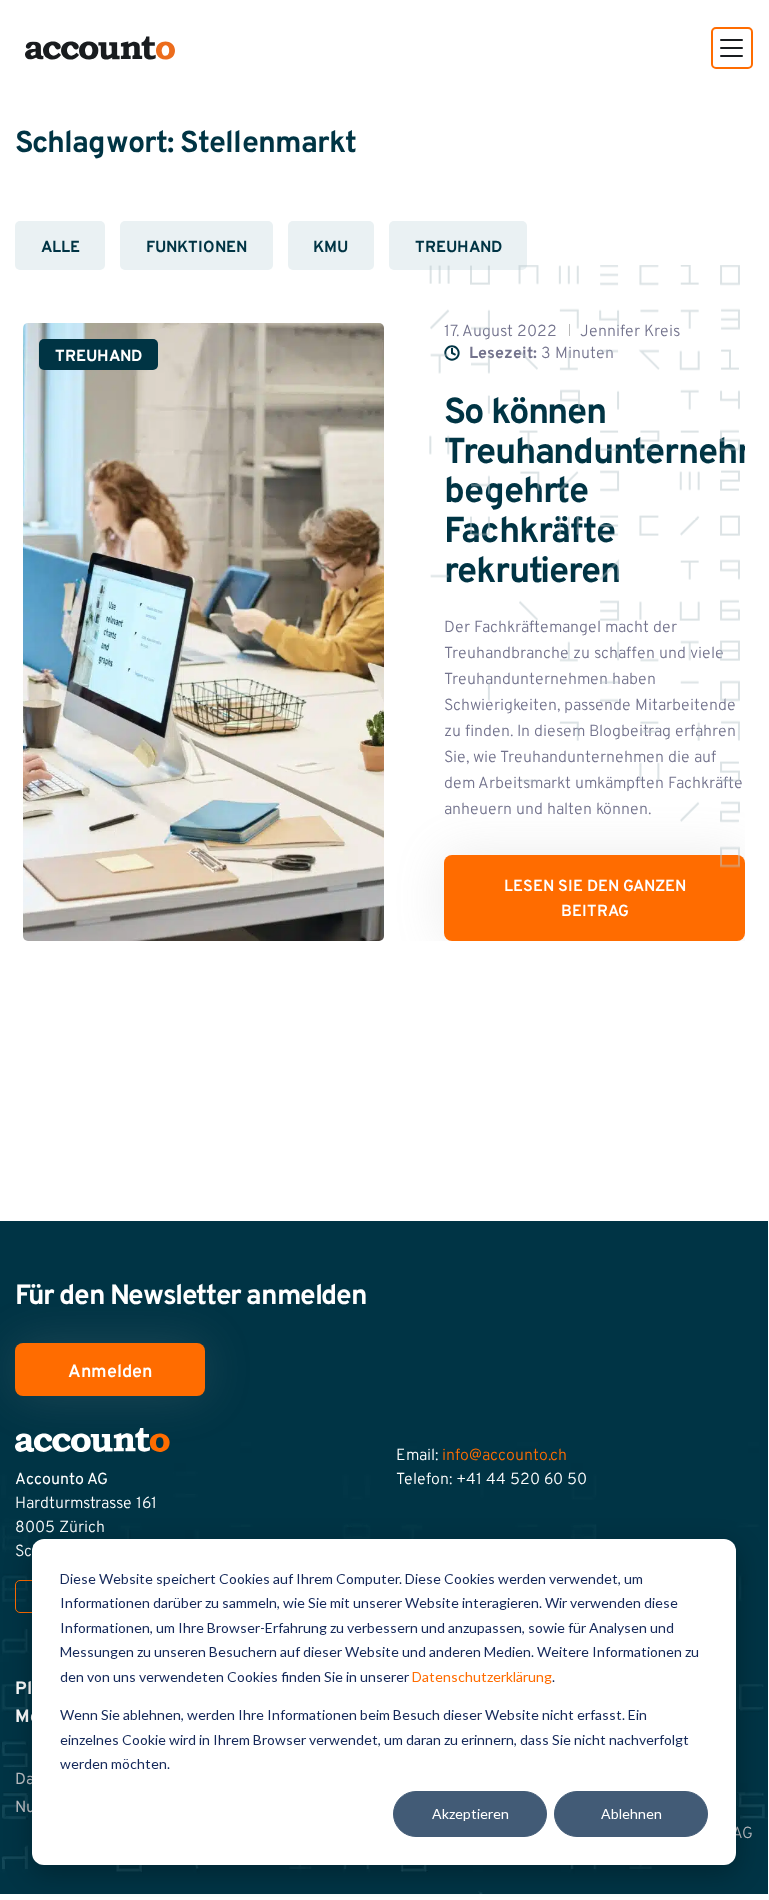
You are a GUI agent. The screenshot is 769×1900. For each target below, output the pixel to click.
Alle (60, 248)
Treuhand (458, 248)
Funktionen (196, 248)
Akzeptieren (470, 1813)
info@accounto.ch (504, 1456)
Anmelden (110, 1372)
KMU (330, 248)
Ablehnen (631, 1813)
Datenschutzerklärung (482, 1676)
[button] (732, 48)
